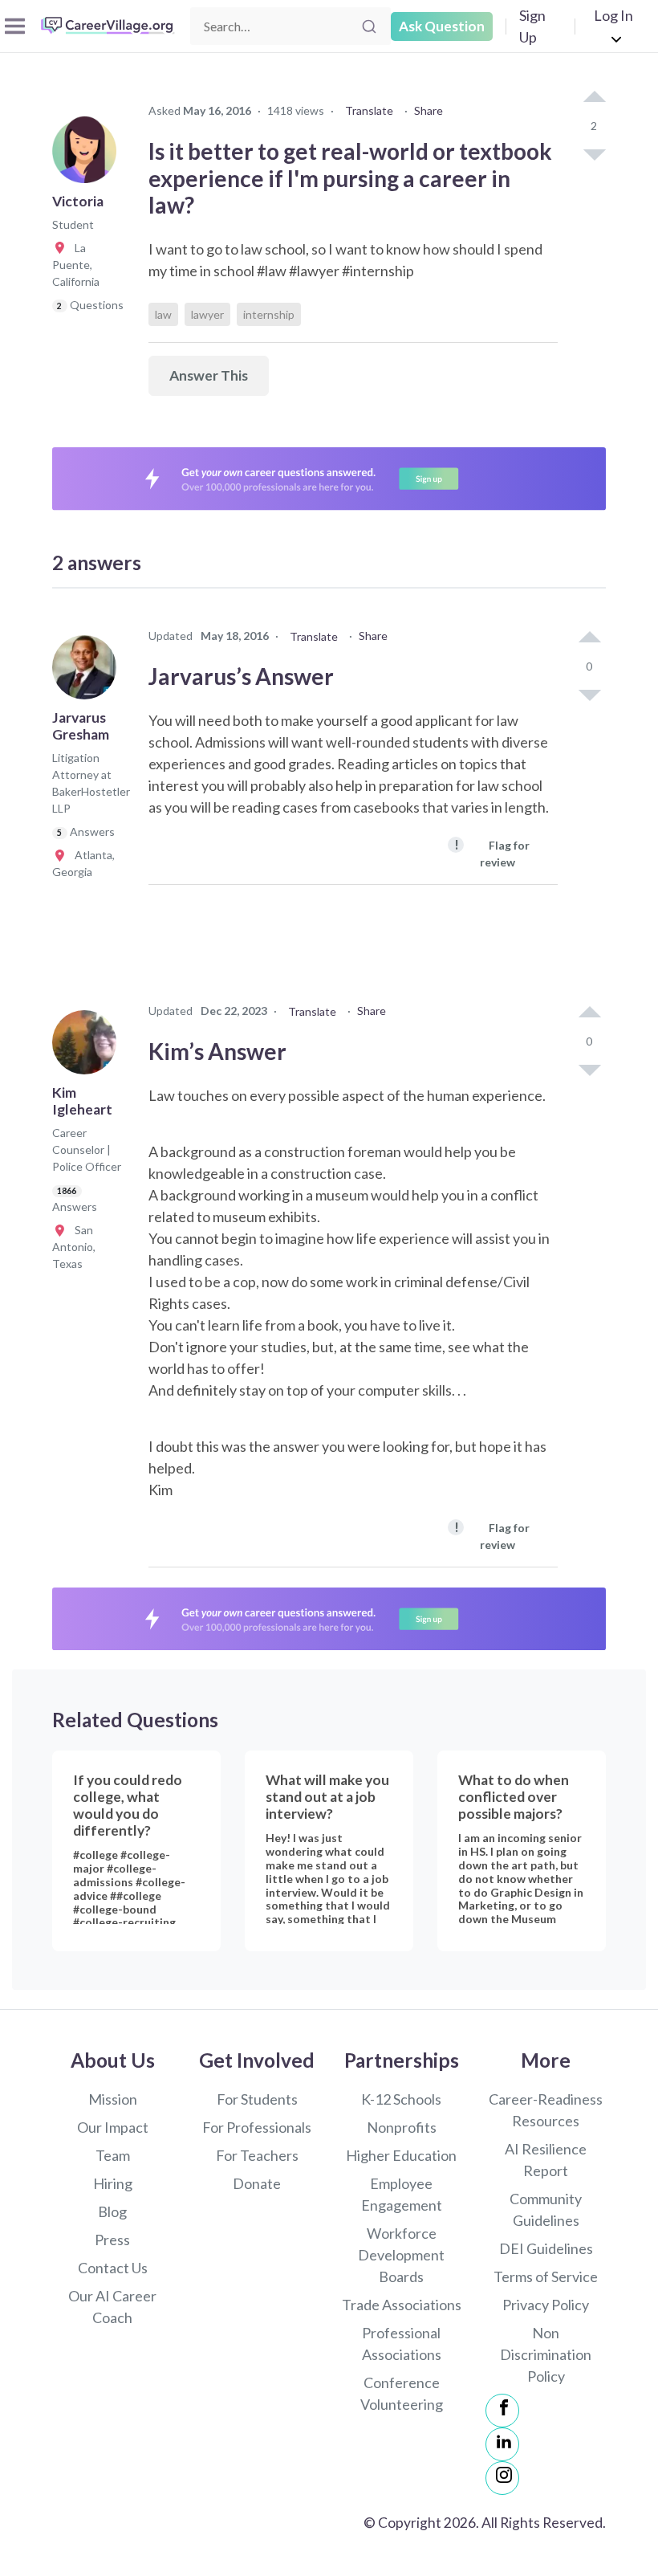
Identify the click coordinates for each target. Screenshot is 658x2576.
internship (269, 314)
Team (113, 2155)
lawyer (207, 314)
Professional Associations (402, 2344)
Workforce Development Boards (401, 2255)
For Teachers (257, 2155)
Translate (369, 110)
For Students (257, 2099)
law (163, 314)
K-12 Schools (401, 2099)
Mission (113, 2099)
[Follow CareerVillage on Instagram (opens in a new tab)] (502, 2478)
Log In (613, 15)
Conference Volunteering (402, 2393)
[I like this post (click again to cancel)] (594, 98)
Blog (112, 2211)
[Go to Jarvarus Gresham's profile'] (88, 672)
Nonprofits (402, 2127)
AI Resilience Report (546, 2160)
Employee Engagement (402, 2194)
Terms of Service (546, 2276)
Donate (257, 2183)
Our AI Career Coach (112, 2307)
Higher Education (401, 2155)
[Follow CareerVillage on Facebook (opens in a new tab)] (502, 2411)
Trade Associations (402, 2305)
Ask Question (442, 26)
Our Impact (113, 2127)
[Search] (369, 26)
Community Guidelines (546, 2209)
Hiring (113, 2183)
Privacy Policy (546, 2305)
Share (429, 110)
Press (112, 2240)
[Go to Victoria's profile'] (88, 156)
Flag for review (492, 852)
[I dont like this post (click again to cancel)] (594, 153)
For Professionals (257, 2127)
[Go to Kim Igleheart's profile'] (88, 1047)
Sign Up (532, 26)
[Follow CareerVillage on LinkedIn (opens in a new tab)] (502, 2444)
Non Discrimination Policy (546, 2354)
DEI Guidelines (546, 2248)
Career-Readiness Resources (546, 2110)
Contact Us (113, 2268)
